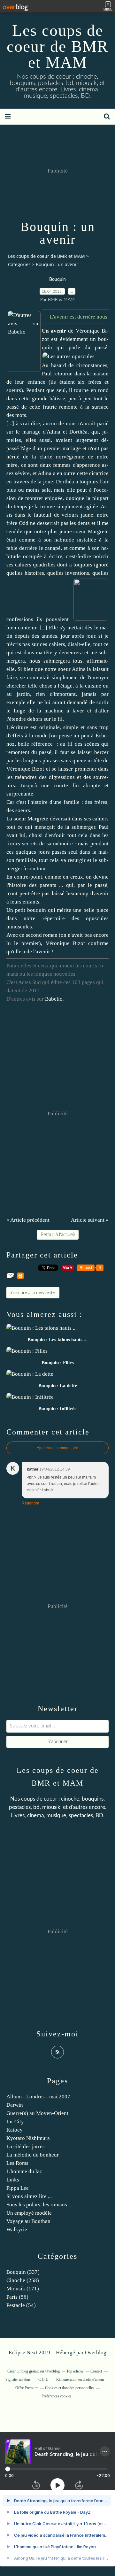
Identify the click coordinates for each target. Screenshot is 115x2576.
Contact (96, 2371)
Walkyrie (17, 2230)
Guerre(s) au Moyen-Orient (37, 2113)
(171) (23, 2289)
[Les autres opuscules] (69, 356)
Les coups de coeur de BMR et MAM (57, 46)
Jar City (15, 2122)
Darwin (15, 2105)
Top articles (75, 2371)
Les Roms (17, 2163)
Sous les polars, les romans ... (39, 2205)
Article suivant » (90, 1220)
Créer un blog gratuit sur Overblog (34, 2371)
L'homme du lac (24, 2171)
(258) (23, 2280)
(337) (23, 2272)
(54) (21, 2305)
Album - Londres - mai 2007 (38, 2097)
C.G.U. (44, 2380)
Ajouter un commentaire (57, 1448)
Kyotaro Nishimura (28, 2138)
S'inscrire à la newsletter (33, 1293)
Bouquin (57, 280)
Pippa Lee (18, 2188)
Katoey (15, 2130)
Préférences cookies (57, 2396)
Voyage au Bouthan (28, 2221)
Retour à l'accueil (58, 1235)
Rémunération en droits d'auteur (80, 2380)
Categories (19, 264)
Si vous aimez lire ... (29, 2196)
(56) (17, 2297)
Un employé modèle (29, 2213)
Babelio (54, 999)
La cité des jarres (26, 2146)
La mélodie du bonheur (33, 2155)
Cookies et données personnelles (70, 2388)
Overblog (96, 2353)
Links (13, 2180)
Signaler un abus (19, 2380)
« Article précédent (28, 1220)
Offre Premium (27, 2388)
